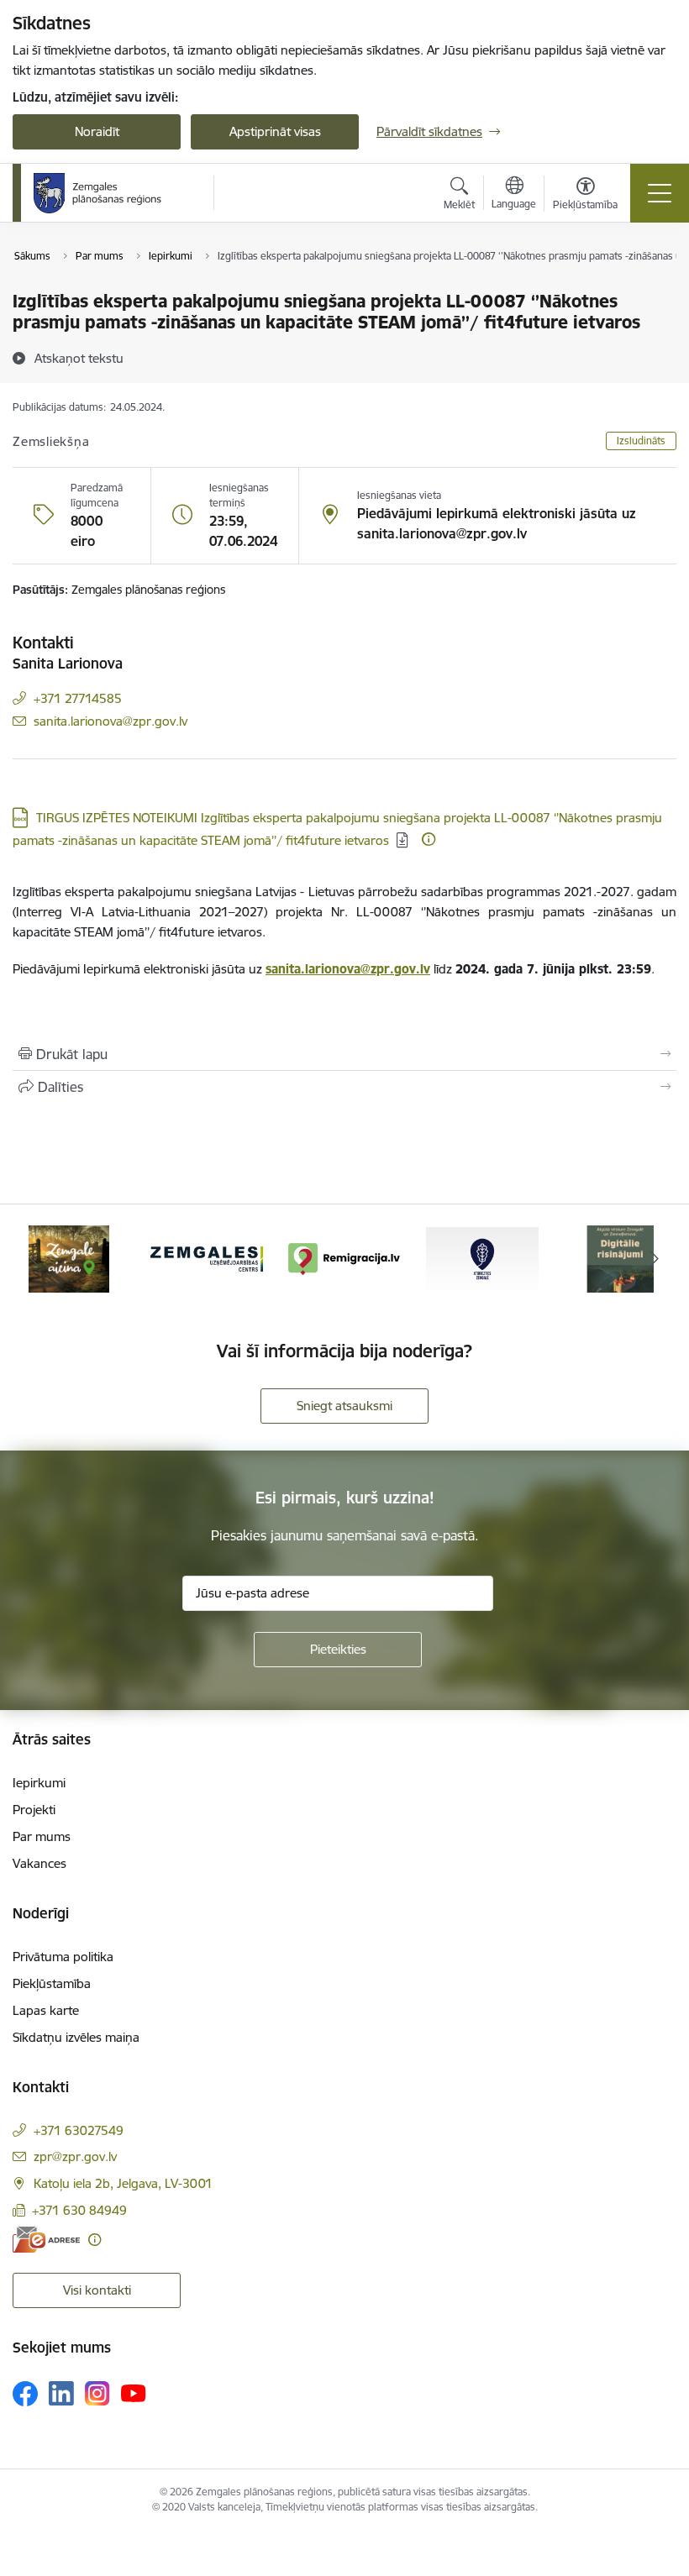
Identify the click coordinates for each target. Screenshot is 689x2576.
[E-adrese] (46, 2240)
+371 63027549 (79, 2130)
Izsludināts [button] (641, 441)
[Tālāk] (655, 1259)
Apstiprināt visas (275, 131)
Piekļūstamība (52, 1983)
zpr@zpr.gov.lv (75, 2156)
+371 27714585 (78, 698)
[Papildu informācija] (429, 839)
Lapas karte (46, 2010)
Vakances (39, 1863)
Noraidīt (97, 131)
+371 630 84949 (79, 2210)
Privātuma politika (63, 1957)
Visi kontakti (97, 2290)
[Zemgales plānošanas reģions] (100, 193)
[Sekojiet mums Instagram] (97, 2393)
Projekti (34, 1810)
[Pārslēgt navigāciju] (660, 193)
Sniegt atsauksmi (344, 1406)
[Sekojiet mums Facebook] (25, 2394)
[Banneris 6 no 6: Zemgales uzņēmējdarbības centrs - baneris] (207, 1258)
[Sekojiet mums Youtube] (134, 2393)
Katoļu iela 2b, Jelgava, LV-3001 (123, 2183)
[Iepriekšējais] (34, 1259)
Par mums (42, 1836)
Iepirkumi (39, 1783)
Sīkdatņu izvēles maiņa (76, 2037)
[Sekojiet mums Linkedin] (61, 2394)
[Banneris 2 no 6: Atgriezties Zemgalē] (482, 1258)
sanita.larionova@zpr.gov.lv (110, 721)
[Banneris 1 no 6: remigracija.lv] (344, 1258)
